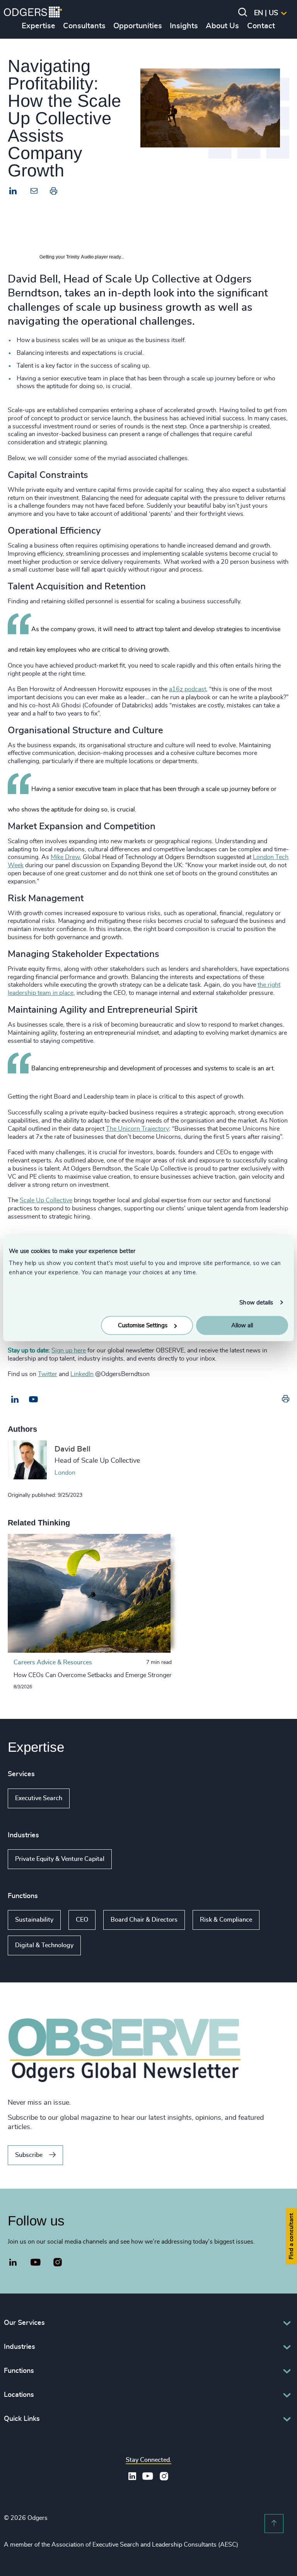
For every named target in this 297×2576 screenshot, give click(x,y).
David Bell (73, 1449)
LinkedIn (82, 1374)
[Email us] (33, 1400)
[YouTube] (36, 2263)
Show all (92, 1798)
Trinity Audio (80, 257)
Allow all (242, 1326)
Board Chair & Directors (144, 1920)
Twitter (48, 1374)
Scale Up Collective (46, 1200)
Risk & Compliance (226, 1920)
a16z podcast (188, 689)
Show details (256, 1302)
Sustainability (34, 1920)
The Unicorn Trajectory (137, 1129)
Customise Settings (143, 1326)
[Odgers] (33, 13)
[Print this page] (54, 193)
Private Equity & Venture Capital (60, 1859)
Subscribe (29, 2155)
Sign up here (69, 1350)
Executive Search (39, 1798)
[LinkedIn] (13, 192)
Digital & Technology (44, 1945)
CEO (82, 1920)
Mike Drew (65, 857)
